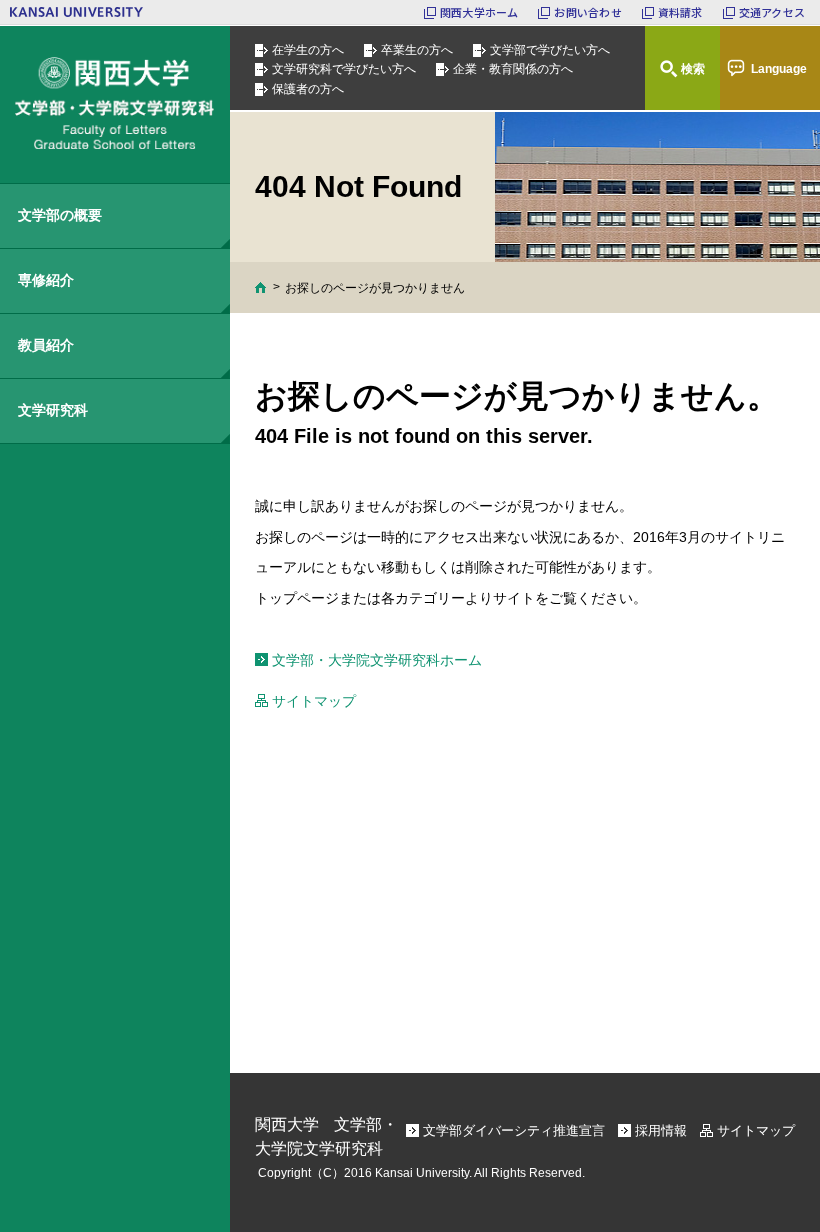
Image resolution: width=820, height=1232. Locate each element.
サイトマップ (314, 701)
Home (260, 287)
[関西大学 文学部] (115, 104)
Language (779, 69)
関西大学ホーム (479, 12)
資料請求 (680, 12)
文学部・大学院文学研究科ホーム (377, 660)
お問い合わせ (587, 12)
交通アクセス (772, 12)
